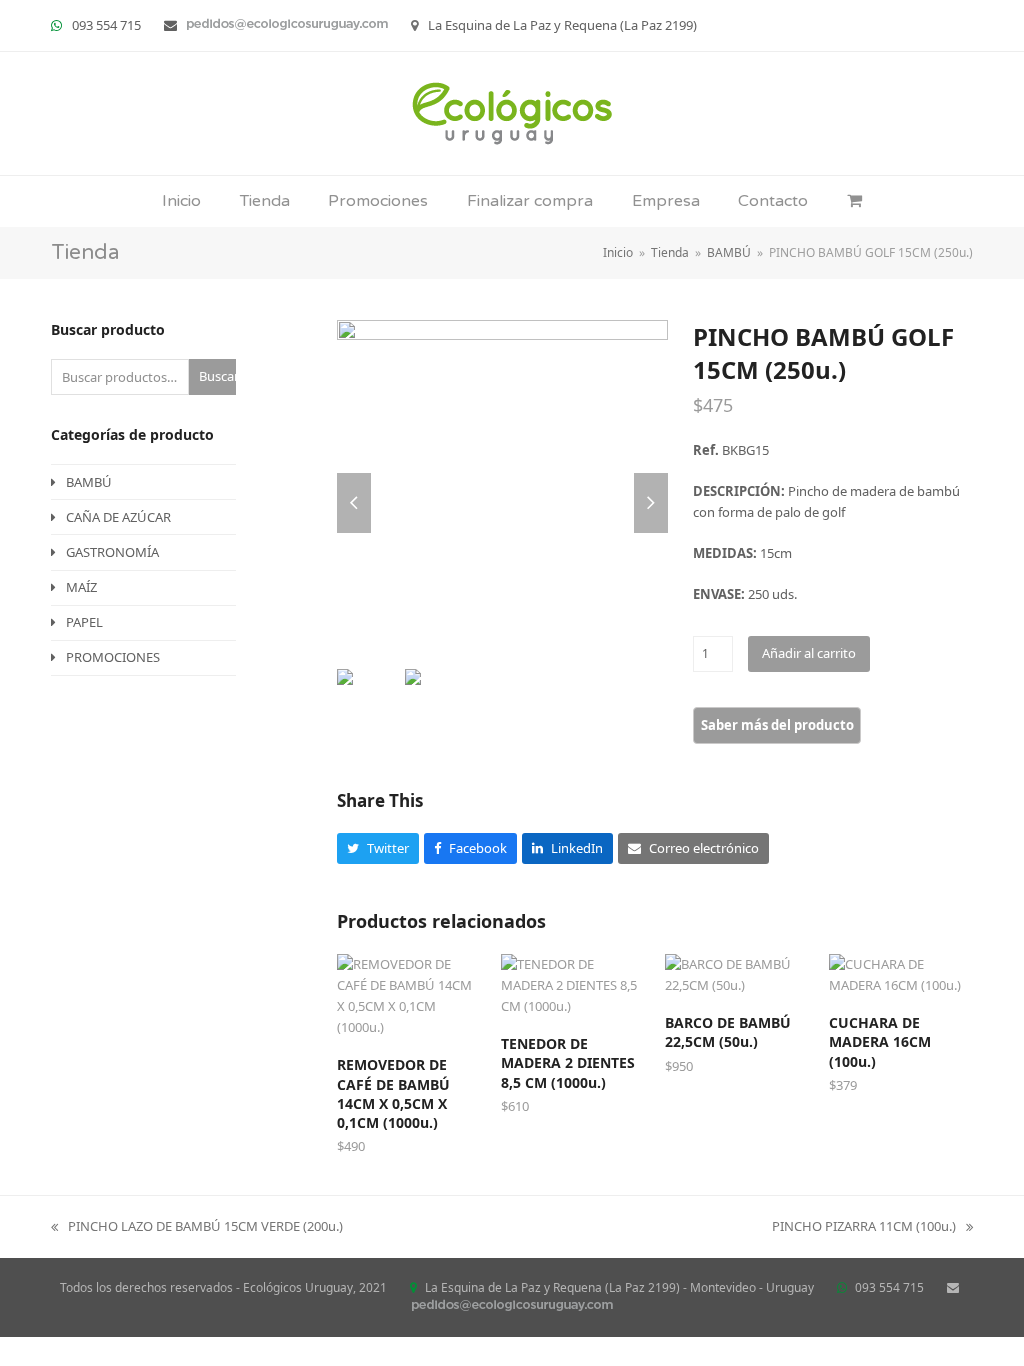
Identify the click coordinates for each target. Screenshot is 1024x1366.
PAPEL (84, 622)
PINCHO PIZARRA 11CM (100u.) (864, 1227)
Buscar (217, 376)
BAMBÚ (89, 482)
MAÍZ (81, 587)
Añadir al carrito (809, 653)
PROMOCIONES (113, 657)
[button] (854, 201)
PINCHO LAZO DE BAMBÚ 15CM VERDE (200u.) (197, 1227)
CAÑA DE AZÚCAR (118, 517)
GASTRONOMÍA (112, 552)
